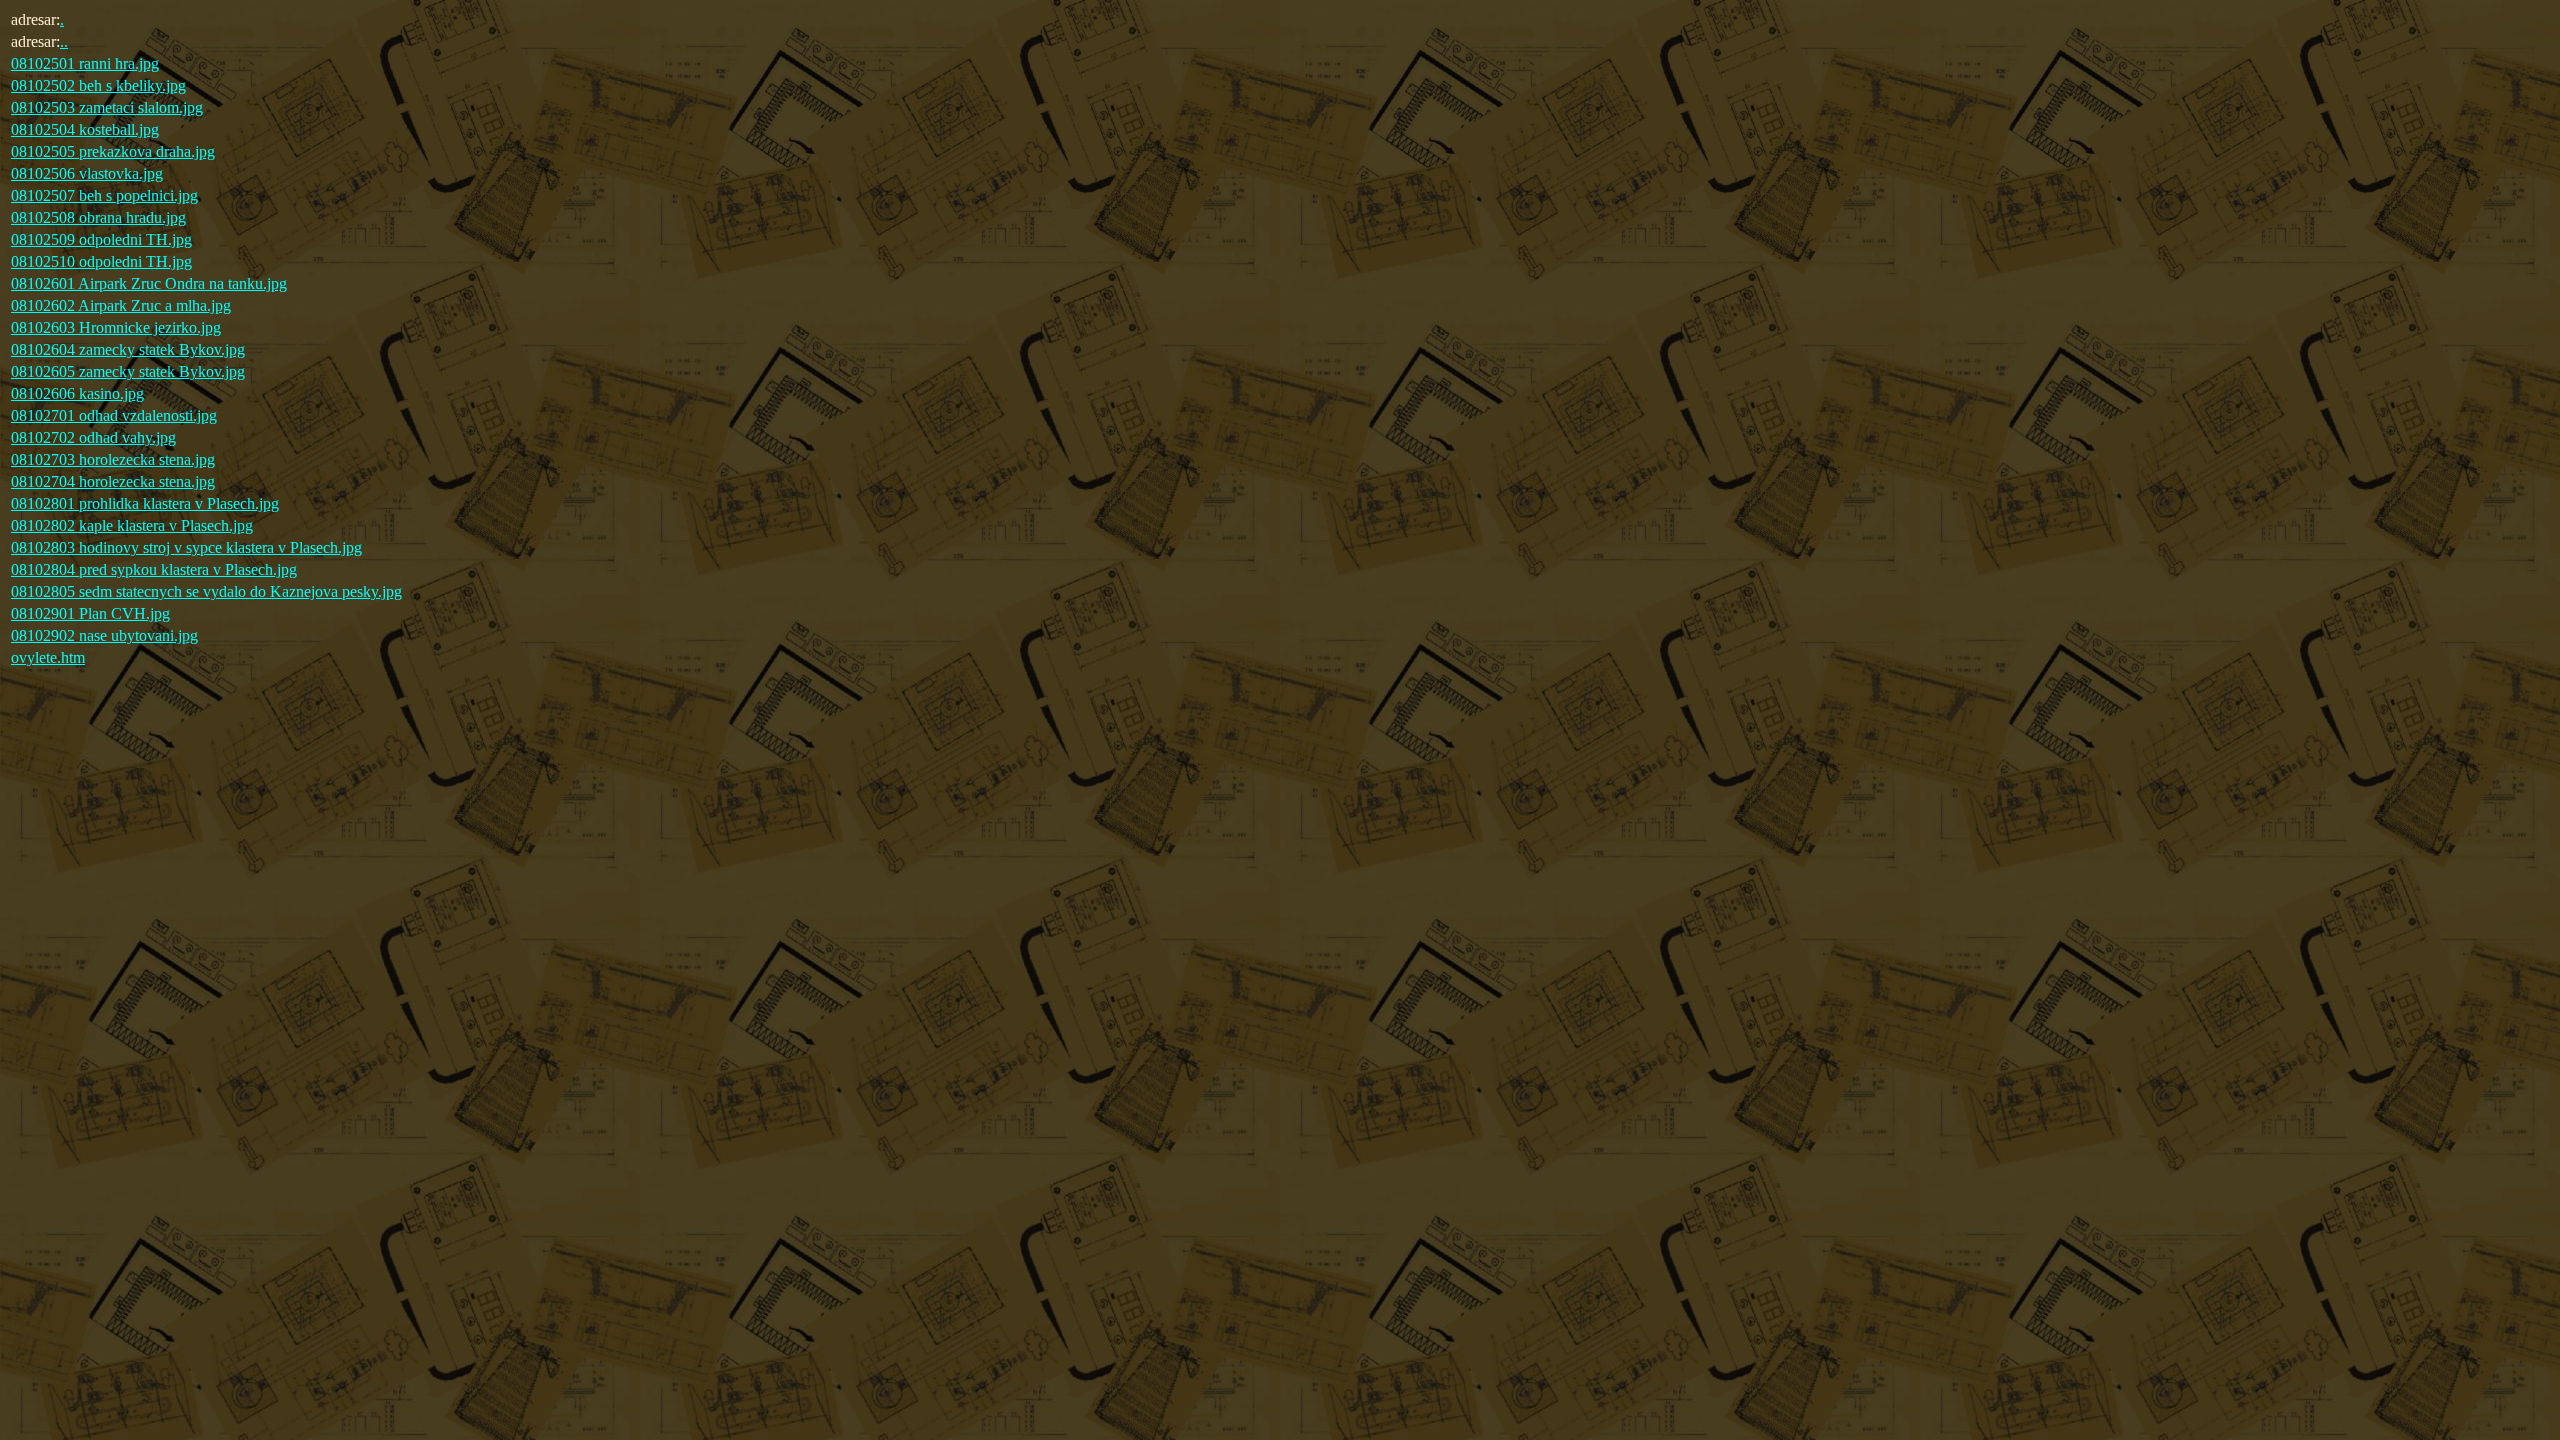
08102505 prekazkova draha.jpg (113, 151)
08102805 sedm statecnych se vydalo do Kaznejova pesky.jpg (206, 591)
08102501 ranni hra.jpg (85, 63)
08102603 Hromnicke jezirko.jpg (116, 327)
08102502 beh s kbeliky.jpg (98, 85)
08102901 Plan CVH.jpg (90, 613)
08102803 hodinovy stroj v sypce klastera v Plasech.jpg (186, 547)
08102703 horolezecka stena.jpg (113, 459)
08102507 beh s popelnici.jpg (104, 195)
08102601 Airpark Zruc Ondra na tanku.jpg (149, 283)
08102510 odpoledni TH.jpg (101, 261)
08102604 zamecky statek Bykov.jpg (128, 349)
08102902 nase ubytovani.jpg (104, 635)
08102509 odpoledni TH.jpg (101, 239)
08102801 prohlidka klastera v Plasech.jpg (145, 503)
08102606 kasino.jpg (77, 393)
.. (64, 41)
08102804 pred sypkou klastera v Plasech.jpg (154, 569)
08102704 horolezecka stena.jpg (113, 481)
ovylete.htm (48, 657)
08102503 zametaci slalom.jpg (107, 107)
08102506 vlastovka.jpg (87, 173)
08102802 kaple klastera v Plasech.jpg (132, 525)
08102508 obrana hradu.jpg (98, 217)
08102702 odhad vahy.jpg (93, 437)
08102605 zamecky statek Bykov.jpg (128, 371)
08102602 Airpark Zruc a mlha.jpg (121, 305)
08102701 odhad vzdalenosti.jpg (114, 415)
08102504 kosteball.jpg (85, 129)
